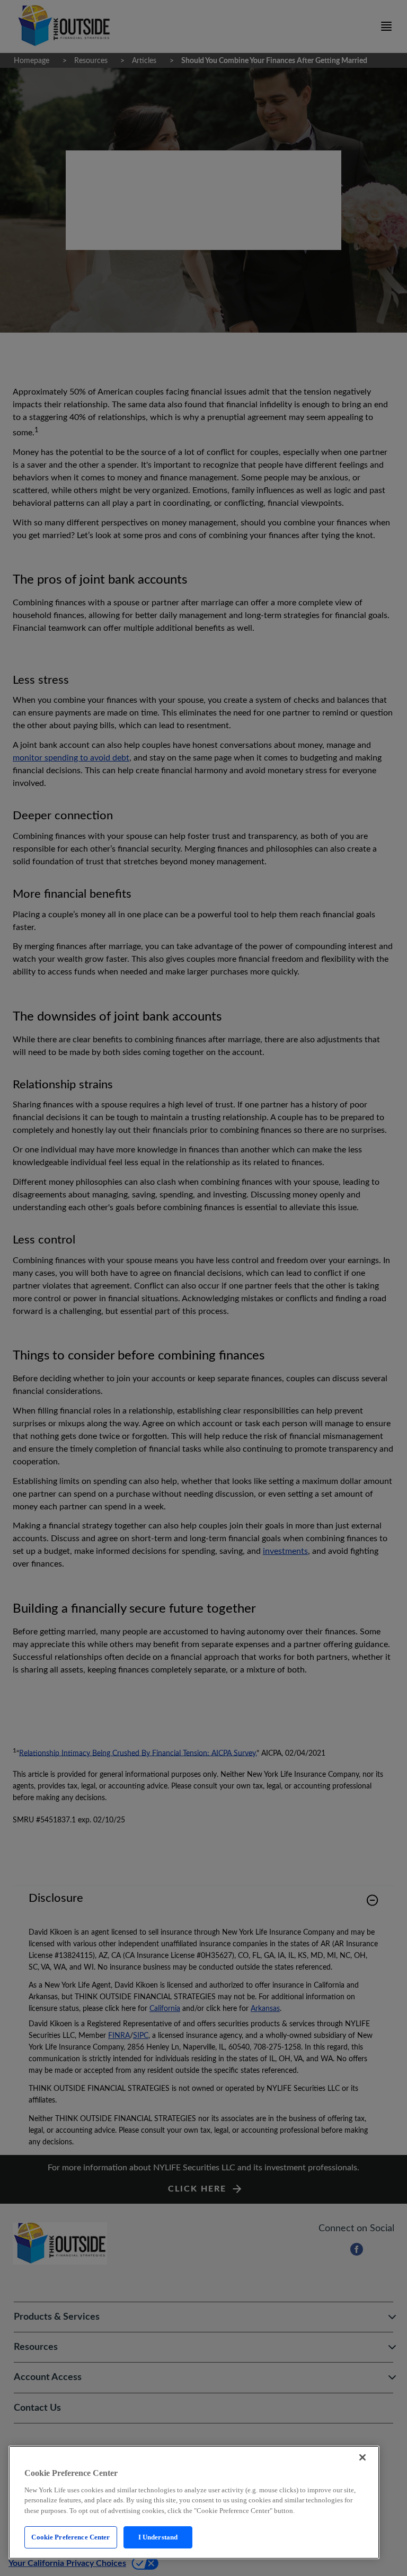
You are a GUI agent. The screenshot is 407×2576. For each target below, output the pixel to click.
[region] (194, 2502)
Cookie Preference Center (70, 2537)
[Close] (362, 2457)
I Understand (158, 2537)
